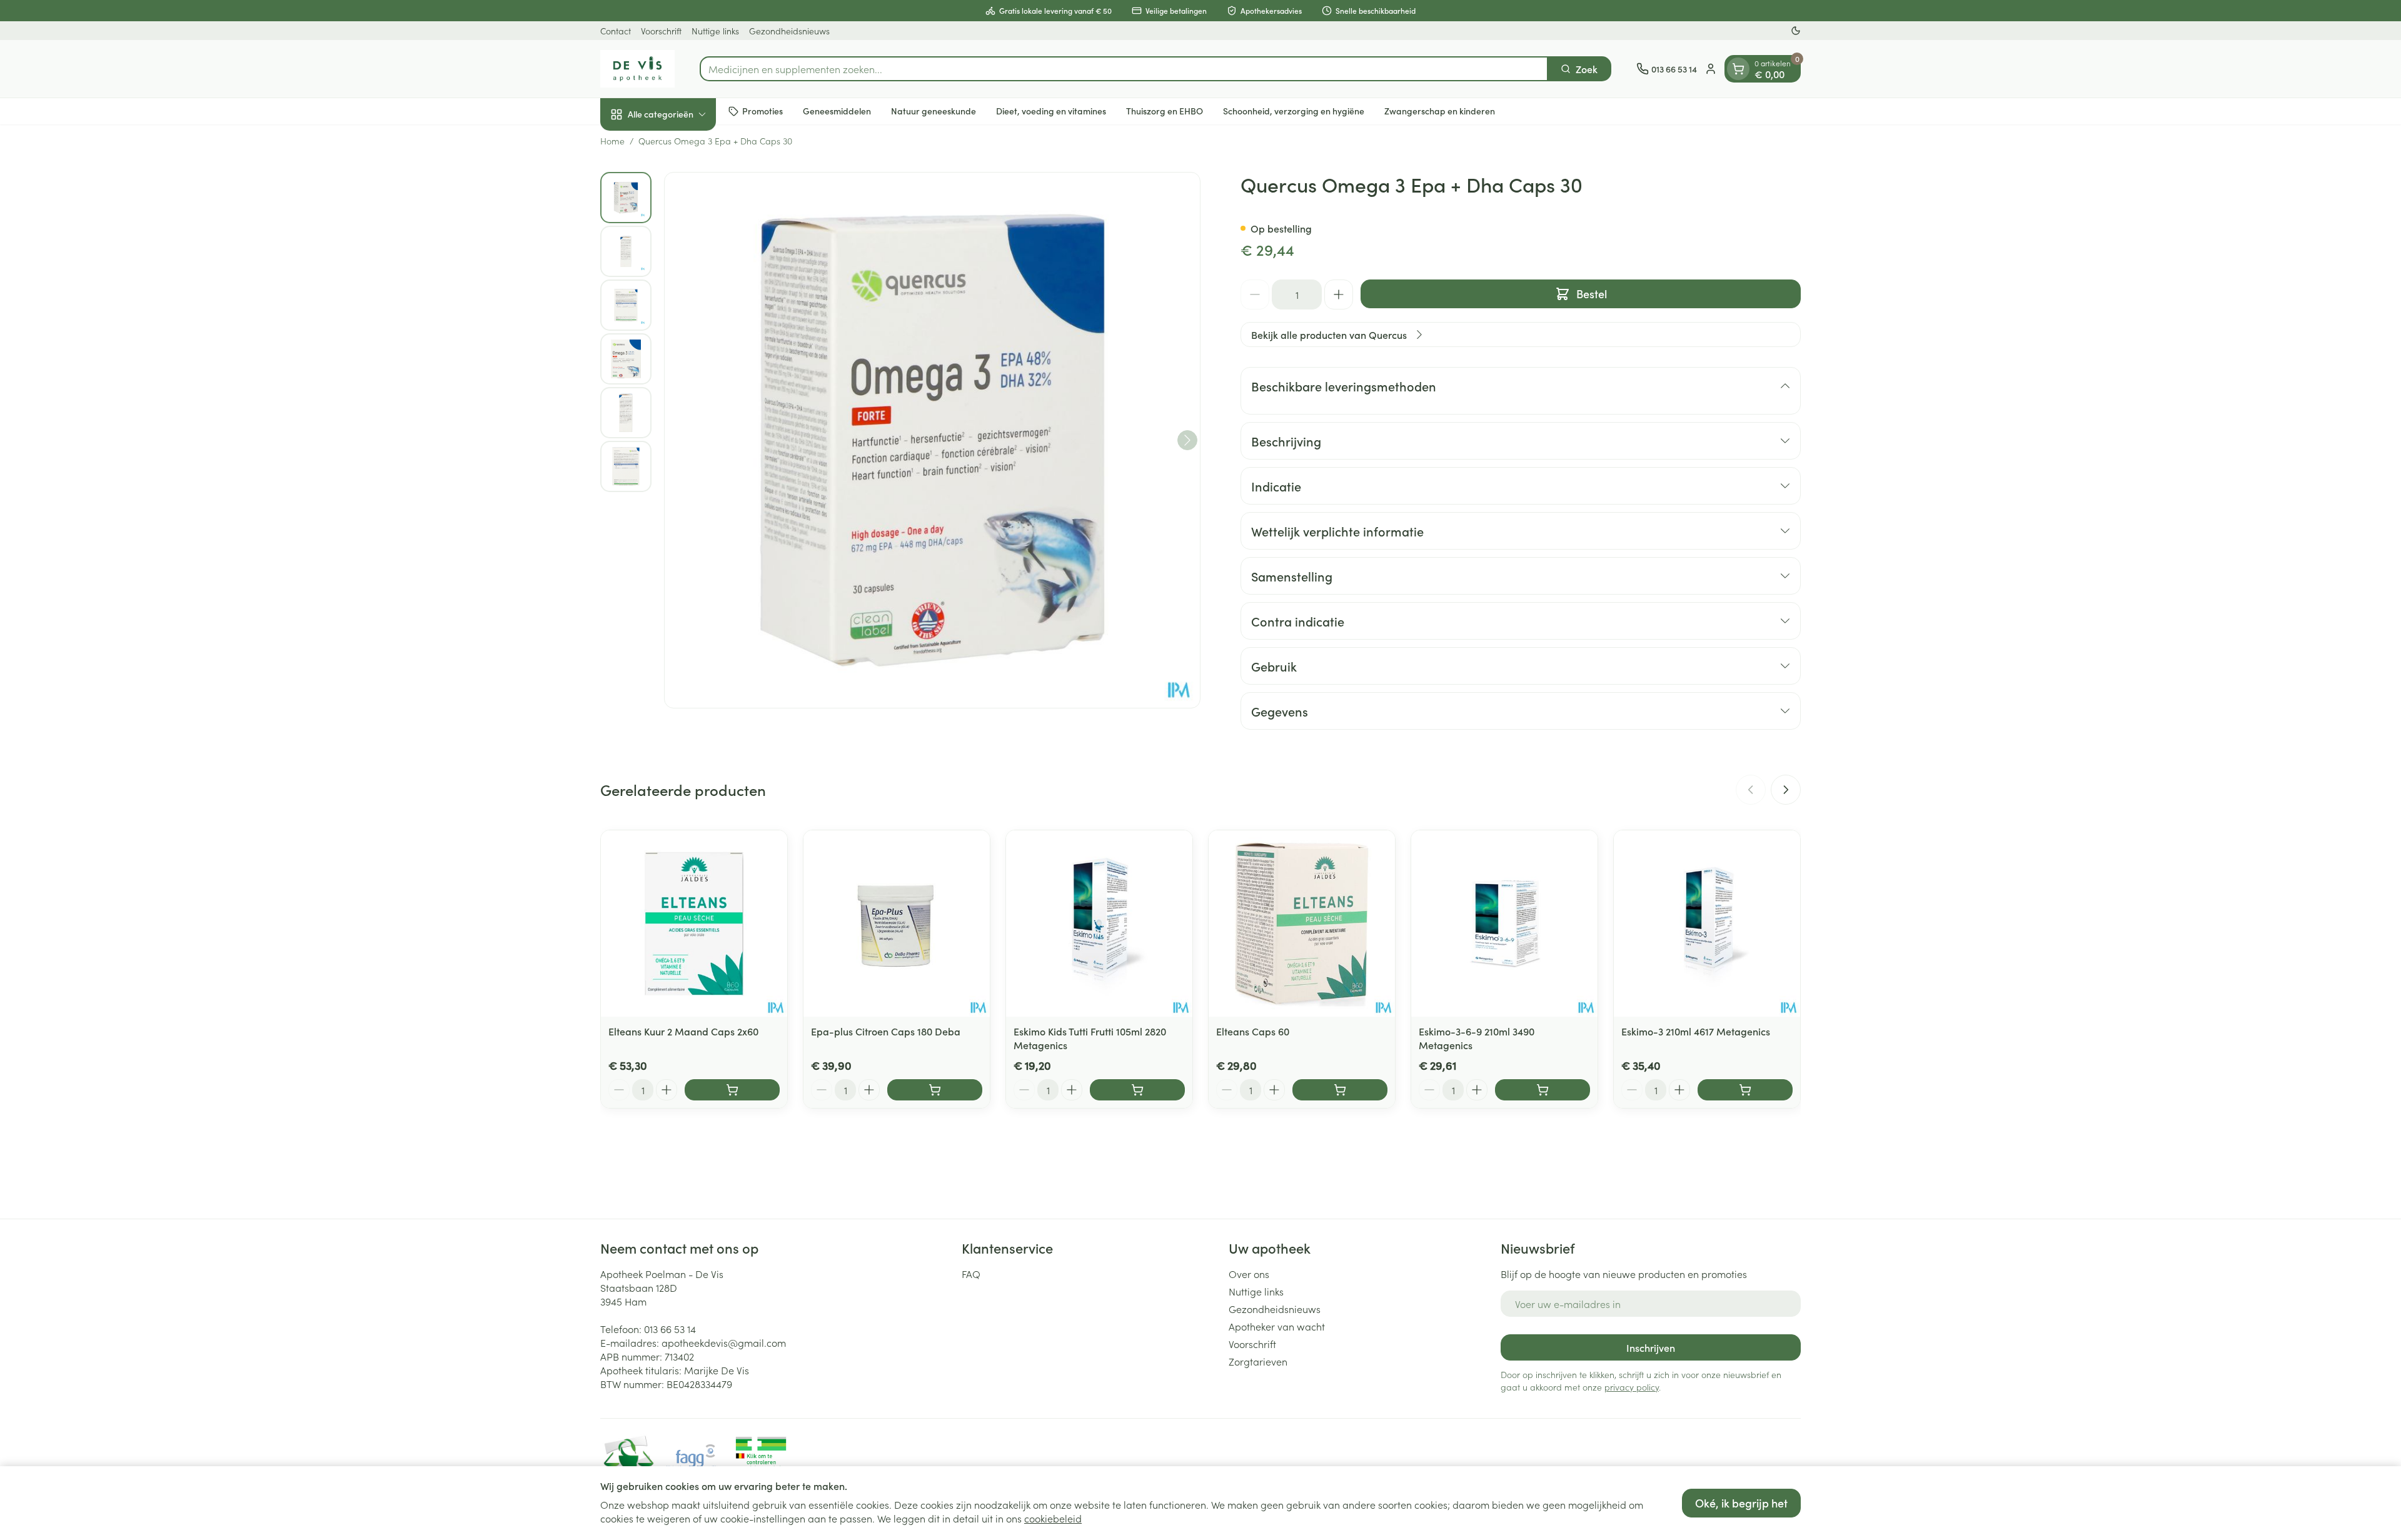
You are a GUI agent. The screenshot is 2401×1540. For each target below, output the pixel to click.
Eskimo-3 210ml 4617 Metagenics (1696, 1031)
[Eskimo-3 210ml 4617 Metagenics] (1707, 923)
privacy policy (1632, 1387)
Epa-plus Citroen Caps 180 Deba (886, 1031)
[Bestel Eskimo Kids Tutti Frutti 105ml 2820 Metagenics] (1137, 1090)
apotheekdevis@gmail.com (724, 1342)
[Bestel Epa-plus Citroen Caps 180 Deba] (935, 1090)
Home (612, 141)
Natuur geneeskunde (934, 111)
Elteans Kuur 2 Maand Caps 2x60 (683, 1031)
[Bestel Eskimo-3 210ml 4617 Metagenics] (1745, 1090)
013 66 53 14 (670, 1329)
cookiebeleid (1053, 1518)
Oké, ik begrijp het (1741, 1503)
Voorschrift (661, 31)
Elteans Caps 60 (1253, 1031)
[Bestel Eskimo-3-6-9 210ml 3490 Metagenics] (1543, 1090)
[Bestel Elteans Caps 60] (1340, 1090)
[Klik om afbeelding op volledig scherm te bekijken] (932, 440)
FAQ (971, 1274)
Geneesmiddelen (837, 111)
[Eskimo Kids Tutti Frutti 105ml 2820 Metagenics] (1099, 923)
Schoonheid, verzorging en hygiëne (1294, 111)
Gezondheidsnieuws (789, 31)
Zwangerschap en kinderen (1440, 111)
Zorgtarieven (1258, 1361)
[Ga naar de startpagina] (637, 69)
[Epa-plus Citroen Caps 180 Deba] (897, 923)
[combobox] (1124, 69)
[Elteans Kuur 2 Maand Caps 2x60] (694, 923)
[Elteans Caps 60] (1302, 923)
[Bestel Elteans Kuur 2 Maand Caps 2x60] (732, 1090)
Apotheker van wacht (1277, 1326)
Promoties (763, 111)
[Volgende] (1187, 440)
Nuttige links (715, 31)
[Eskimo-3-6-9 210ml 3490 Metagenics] (1504, 923)
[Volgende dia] (1786, 790)
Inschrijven (1651, 1347)
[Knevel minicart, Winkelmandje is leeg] (1738, 69)
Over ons (1249, 1274)
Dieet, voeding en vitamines (1051, 111)
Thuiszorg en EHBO (1165, 111)
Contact (616, 31)
